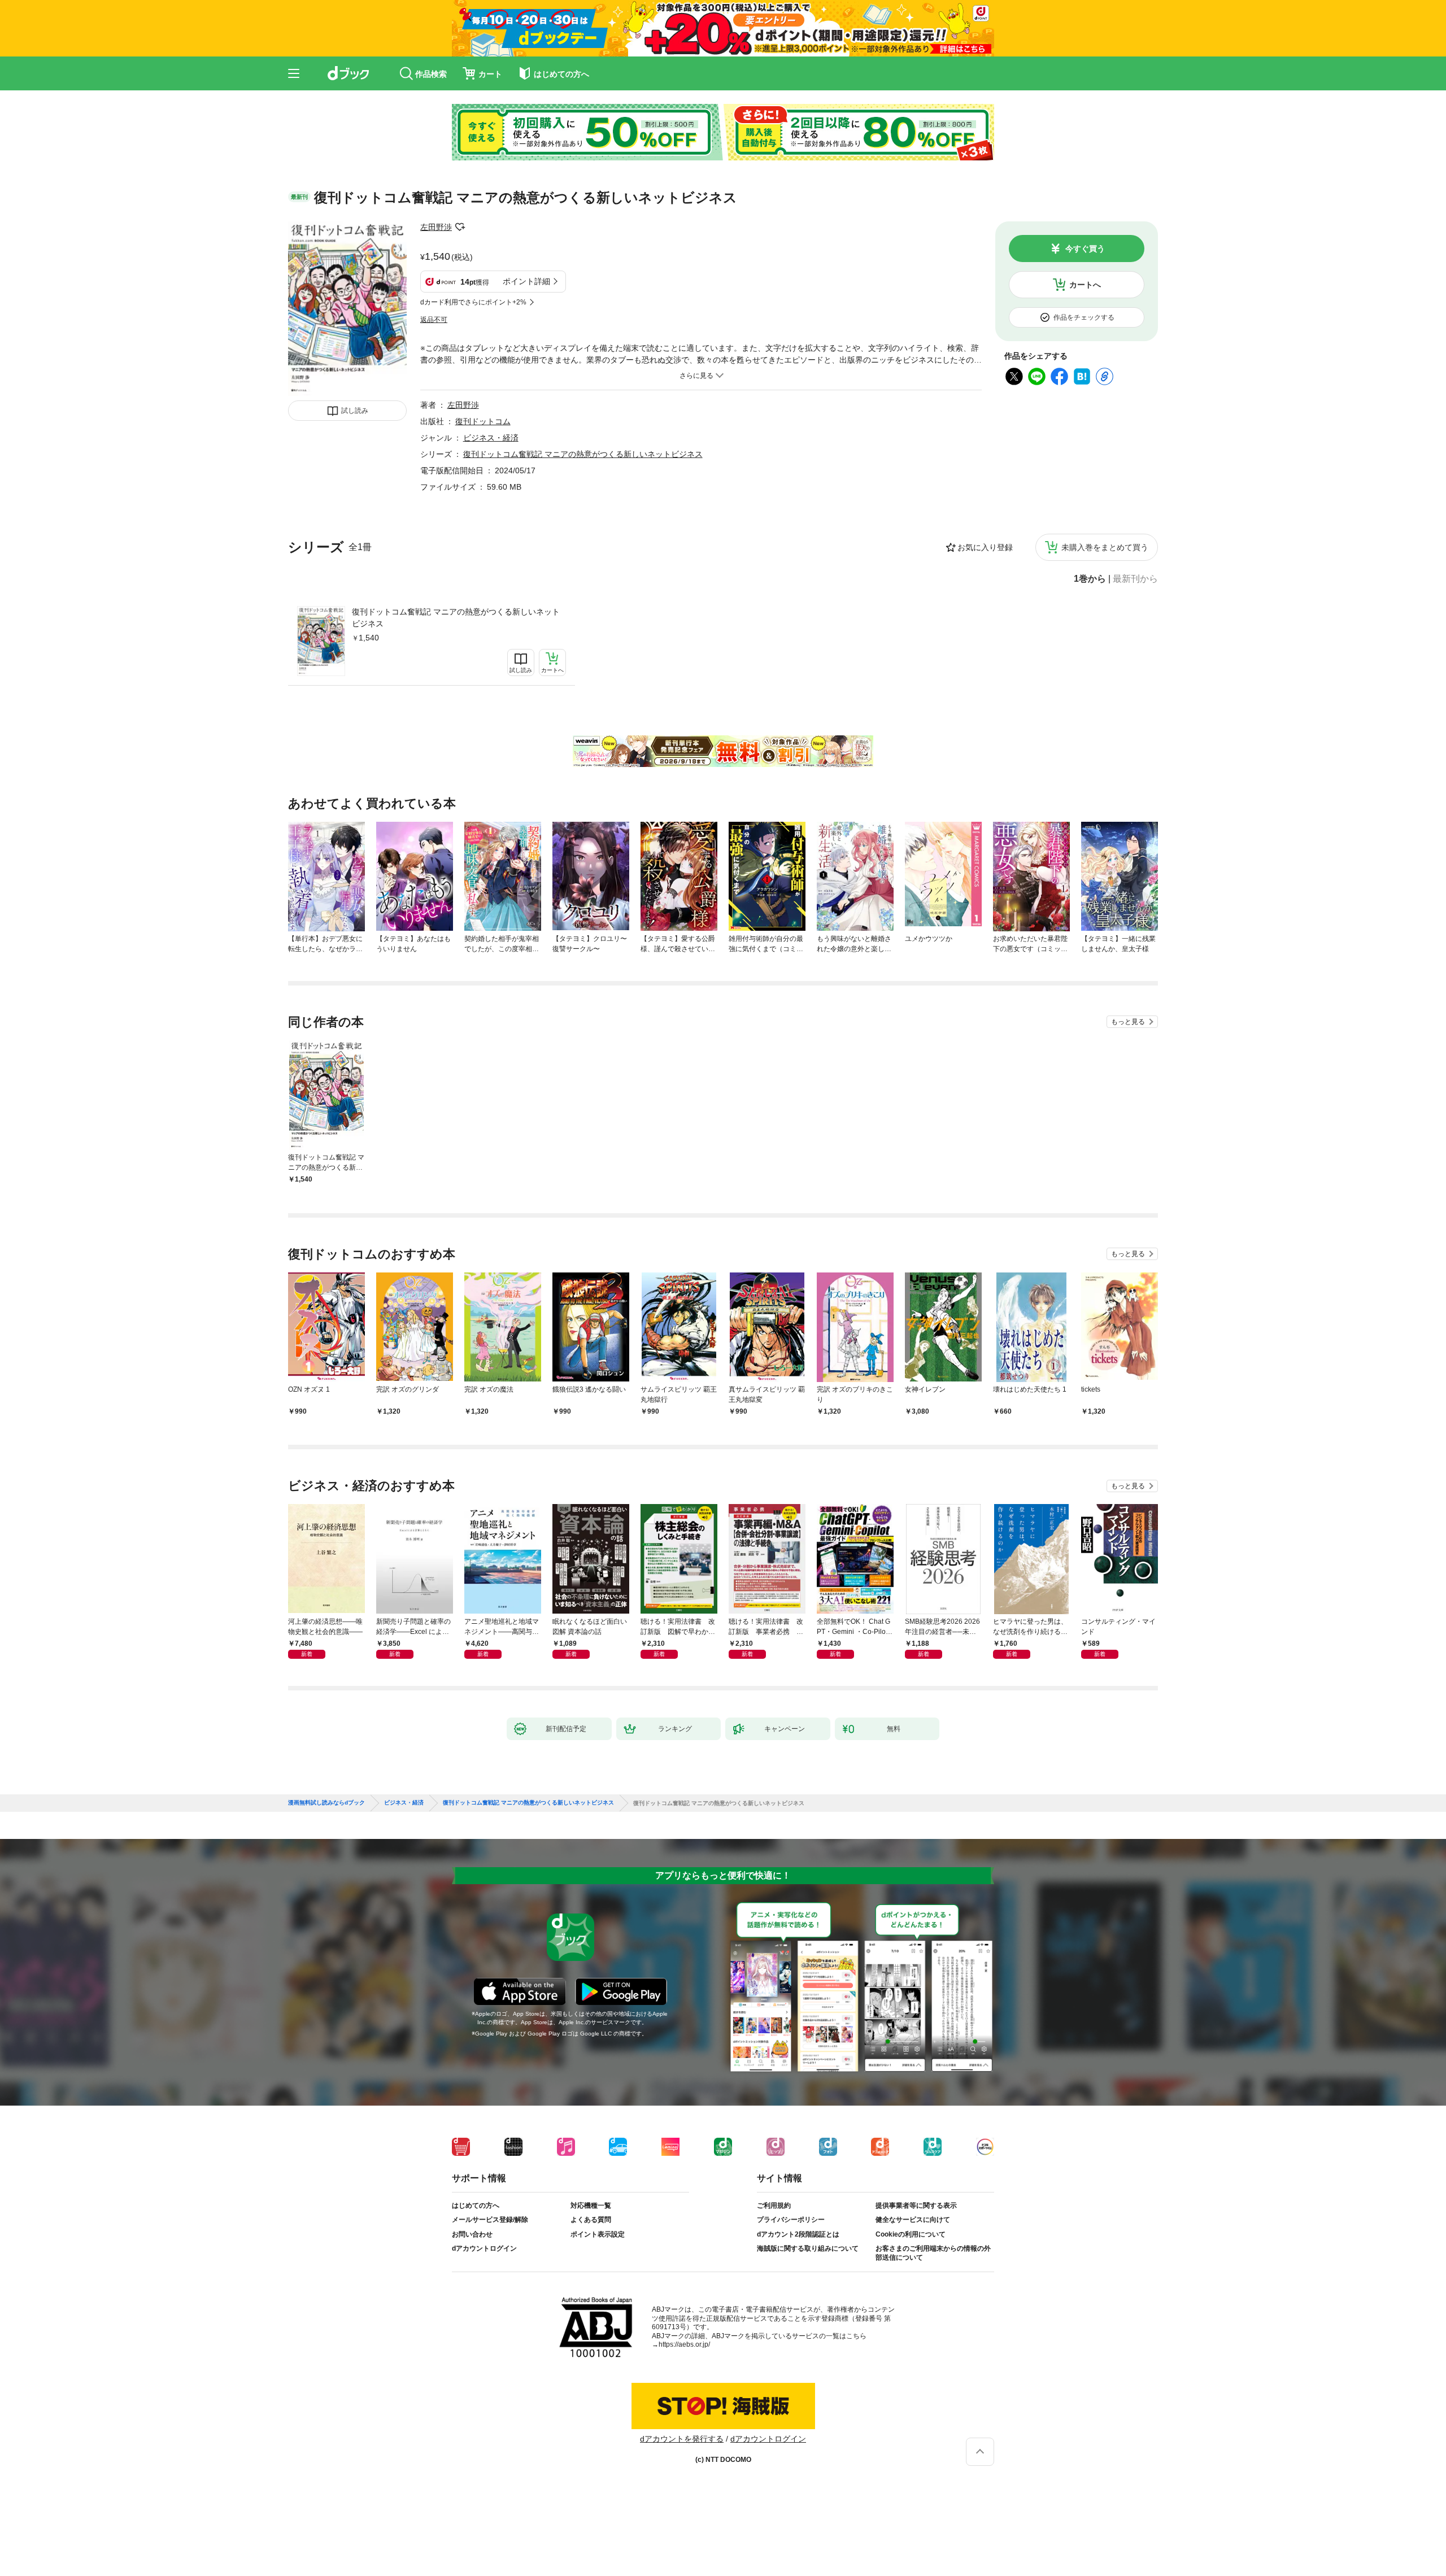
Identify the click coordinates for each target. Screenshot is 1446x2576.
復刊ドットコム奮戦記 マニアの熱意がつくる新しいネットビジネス (456, 618)
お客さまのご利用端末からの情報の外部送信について (933, 2253)
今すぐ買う (1085, 249)
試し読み (355, 411)
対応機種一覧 (591, 2205)
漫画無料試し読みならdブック (326, 1803)
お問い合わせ (472, 2234)
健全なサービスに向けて (913, 2220)
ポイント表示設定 (598, 2234)
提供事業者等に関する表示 (916, 2205)
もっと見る (1128, 1022)
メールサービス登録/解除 (490, 2220)
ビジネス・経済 (491, 438)
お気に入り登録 (985, 547)
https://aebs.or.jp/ (684, 2344)
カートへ (1085, 285)
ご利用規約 (774, 2205)
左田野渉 (436, 227)
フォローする (460, 227)
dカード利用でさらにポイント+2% (473, 302)
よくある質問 (591, 2220)
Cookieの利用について (911, 2234)
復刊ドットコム (483, 421)
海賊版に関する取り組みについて (808, 2248)
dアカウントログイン (484, 2248)
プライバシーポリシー (791, 2220)
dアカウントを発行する (682, 2439)
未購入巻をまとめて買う (1105, 547)
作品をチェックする (1084, 317)
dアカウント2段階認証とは (798, 2234)
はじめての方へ (476, 2205)
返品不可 (434, 320)
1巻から (1090, 579)
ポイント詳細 (526, 281)
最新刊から (1135, 579)
